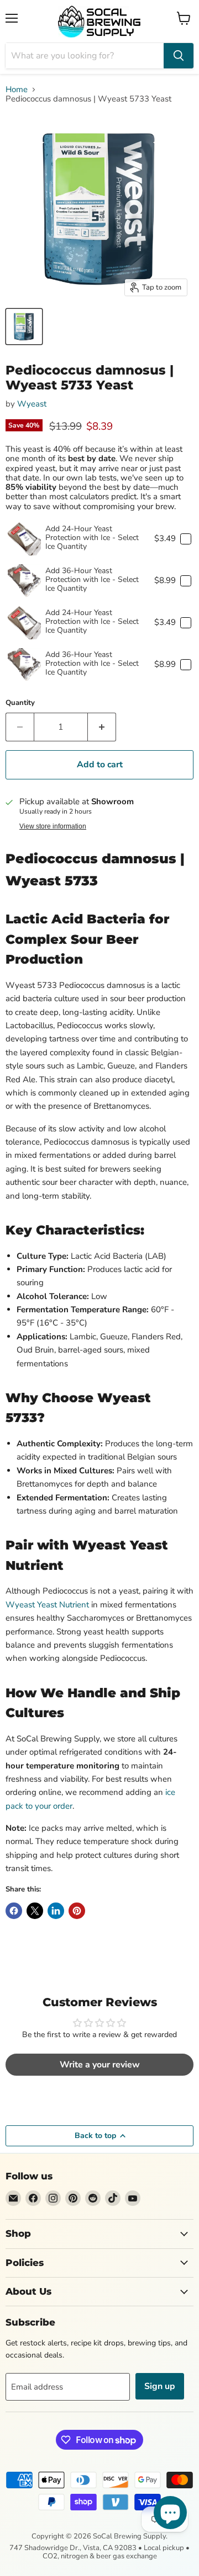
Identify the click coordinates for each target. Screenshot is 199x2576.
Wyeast (32, 404)
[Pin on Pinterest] (77, 1911)
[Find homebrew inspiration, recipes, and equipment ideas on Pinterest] (73, 2198)
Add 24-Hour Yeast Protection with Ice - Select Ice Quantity (92, 538)
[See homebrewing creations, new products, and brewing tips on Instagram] (53, 2198)
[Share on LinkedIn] (56, 1911)
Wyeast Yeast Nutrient (47, 1605)
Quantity (20, 703)
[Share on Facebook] (14, 1911)
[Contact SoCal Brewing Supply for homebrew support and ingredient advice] (13, 2198)
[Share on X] (35, 1911)
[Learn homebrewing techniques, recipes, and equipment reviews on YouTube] (133, 2198)
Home (17, 90)
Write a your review (100, 2065)
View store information (53, 826)
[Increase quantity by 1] (102, 727)
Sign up (160, 2386)
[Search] (179, 56)
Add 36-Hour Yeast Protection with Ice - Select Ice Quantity (92, 579)
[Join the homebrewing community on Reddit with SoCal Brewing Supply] (93, 2198)
